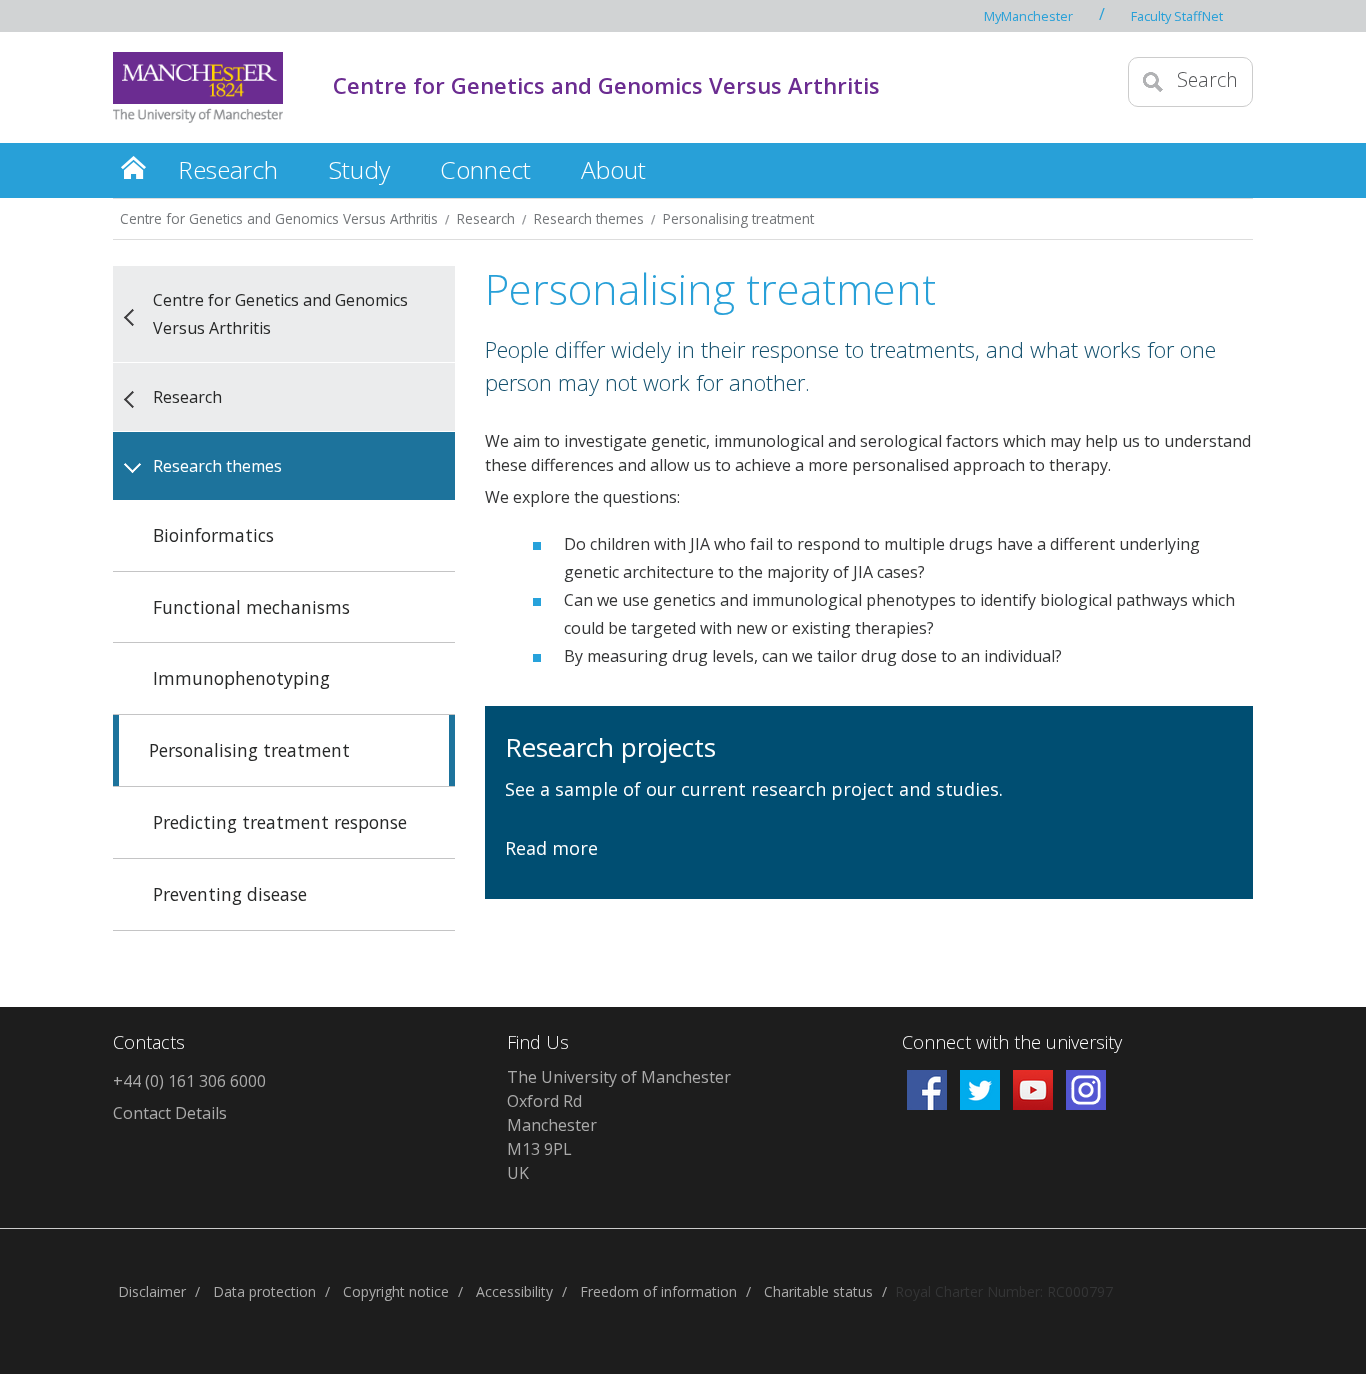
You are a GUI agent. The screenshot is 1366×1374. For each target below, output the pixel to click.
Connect (485, 169)
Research (228, 169)
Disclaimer (152, 1291)
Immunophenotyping (241, 678)
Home (133, 166)
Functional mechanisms (251, 607)
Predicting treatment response (280, 822)
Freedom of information (658, 1291)
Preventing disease (230, 894)
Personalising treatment (738, 218)
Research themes (589, 218)
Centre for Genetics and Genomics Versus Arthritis (606, 85)
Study (359, 169)
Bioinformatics (213, 535)
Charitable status (818, 1291)
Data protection (264, 1291)
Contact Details (170, 1113)
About (613, 169)
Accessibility (514, 1291)
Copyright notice (396, 1291)
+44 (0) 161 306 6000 (189, 1081)
